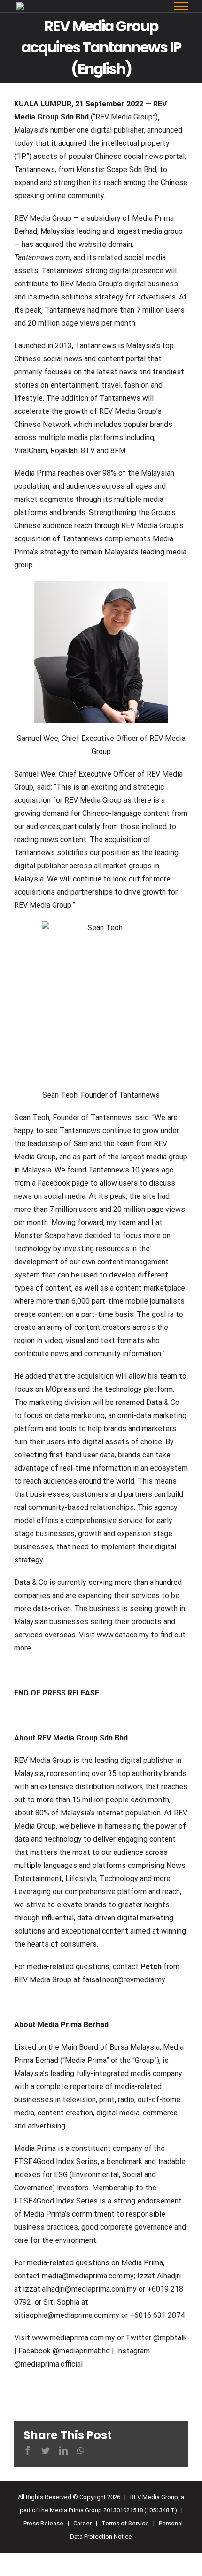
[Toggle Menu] (181, 6)
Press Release (43, 2523)
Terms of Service (125, 2523)
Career (82, 2523)
